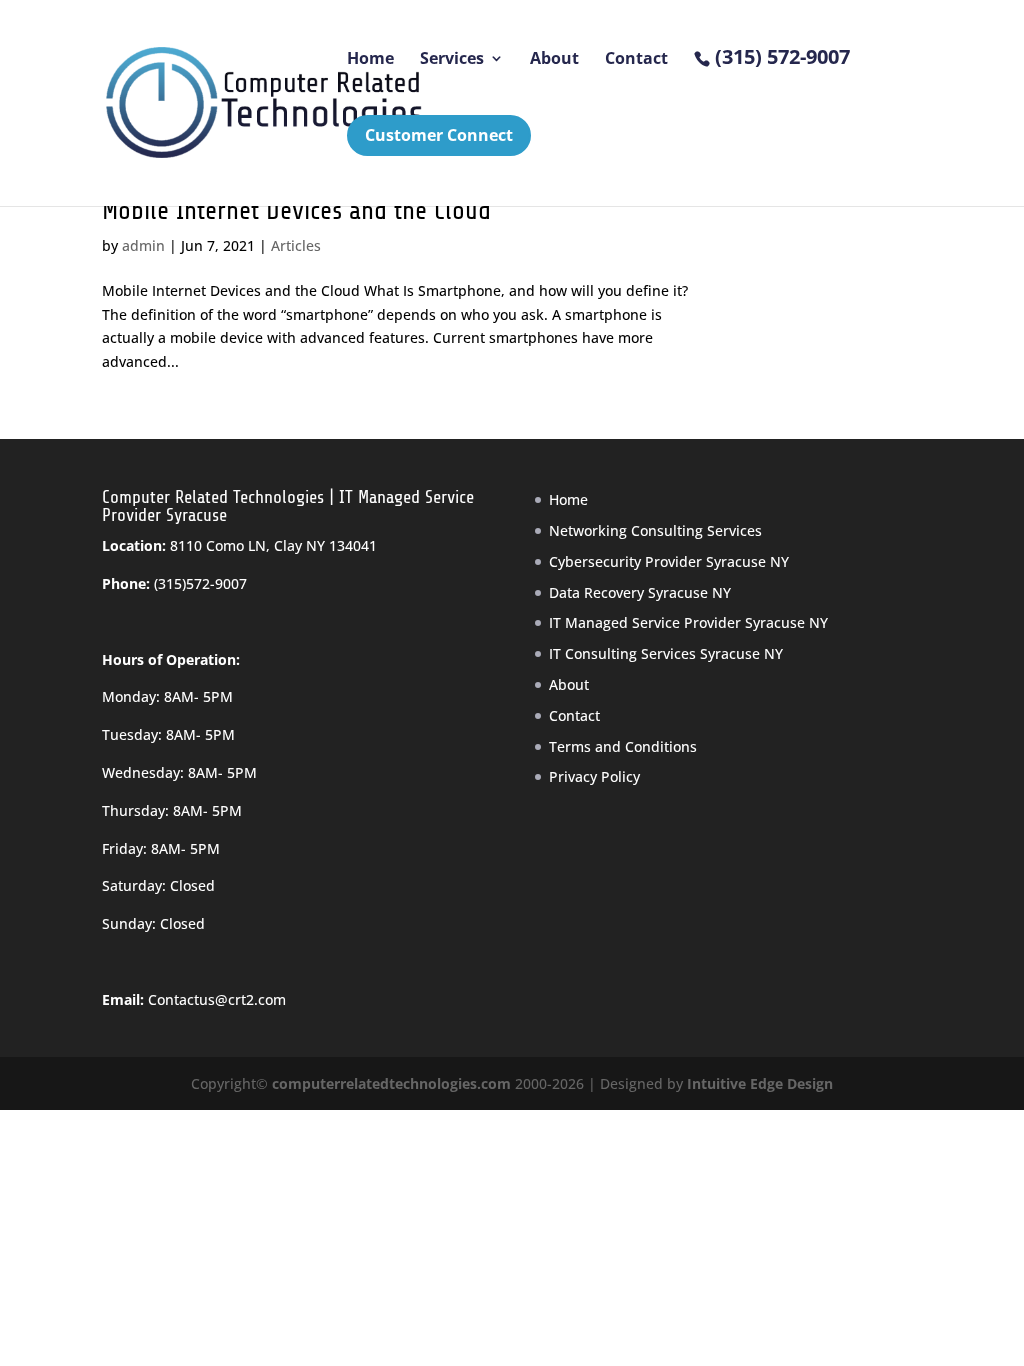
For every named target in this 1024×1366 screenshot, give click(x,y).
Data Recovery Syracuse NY (640, 592)
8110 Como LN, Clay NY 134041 (273, 545)
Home (370, 60)
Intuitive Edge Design (760, 1083)
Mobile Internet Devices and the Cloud (296, 210)
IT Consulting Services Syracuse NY (666, 653)
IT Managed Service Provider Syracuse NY (688, 622)
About (554, 60)
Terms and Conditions (623, 746)
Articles (296, 245)
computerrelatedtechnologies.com (391, 1083)
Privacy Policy (594, 776)
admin (143, 245)
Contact (636, 60)
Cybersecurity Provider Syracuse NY (669, 561)
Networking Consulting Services (655, 530)
